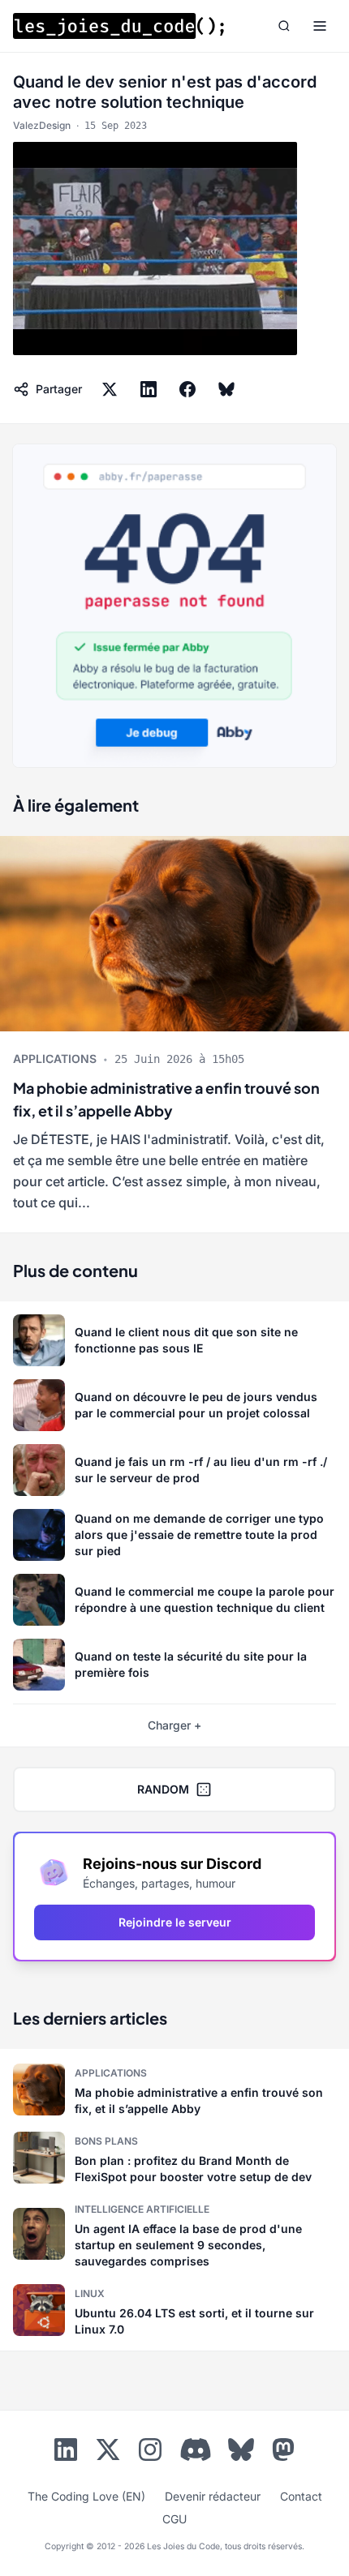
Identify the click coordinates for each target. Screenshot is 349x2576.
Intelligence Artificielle (142, 2209)
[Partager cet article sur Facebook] (187, 389)
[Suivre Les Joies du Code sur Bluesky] (241, 2453)
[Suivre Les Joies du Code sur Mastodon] (283, 2453)
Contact (301, 2496)
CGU (174, 2519)
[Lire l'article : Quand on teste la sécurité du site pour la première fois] (174, 1665)
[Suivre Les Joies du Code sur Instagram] (150, 2453)
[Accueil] (118, 26)
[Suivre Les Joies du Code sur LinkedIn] (66, 2453)
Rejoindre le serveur (175, 1922)
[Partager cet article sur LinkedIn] (149, 389)
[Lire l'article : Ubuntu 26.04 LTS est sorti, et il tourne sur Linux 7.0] (174, 2310)
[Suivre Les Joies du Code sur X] (108, 2453)
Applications (55, 1059)
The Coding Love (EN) (86, 2496)
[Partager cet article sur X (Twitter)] (110, 389)
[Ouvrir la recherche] (284, 26)
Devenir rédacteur (213, 2496)
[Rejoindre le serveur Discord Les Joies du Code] (196, 2450)
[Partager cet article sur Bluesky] (226, 389)
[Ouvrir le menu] (320, 26)
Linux (90, 2293)
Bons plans (106, 2141)
